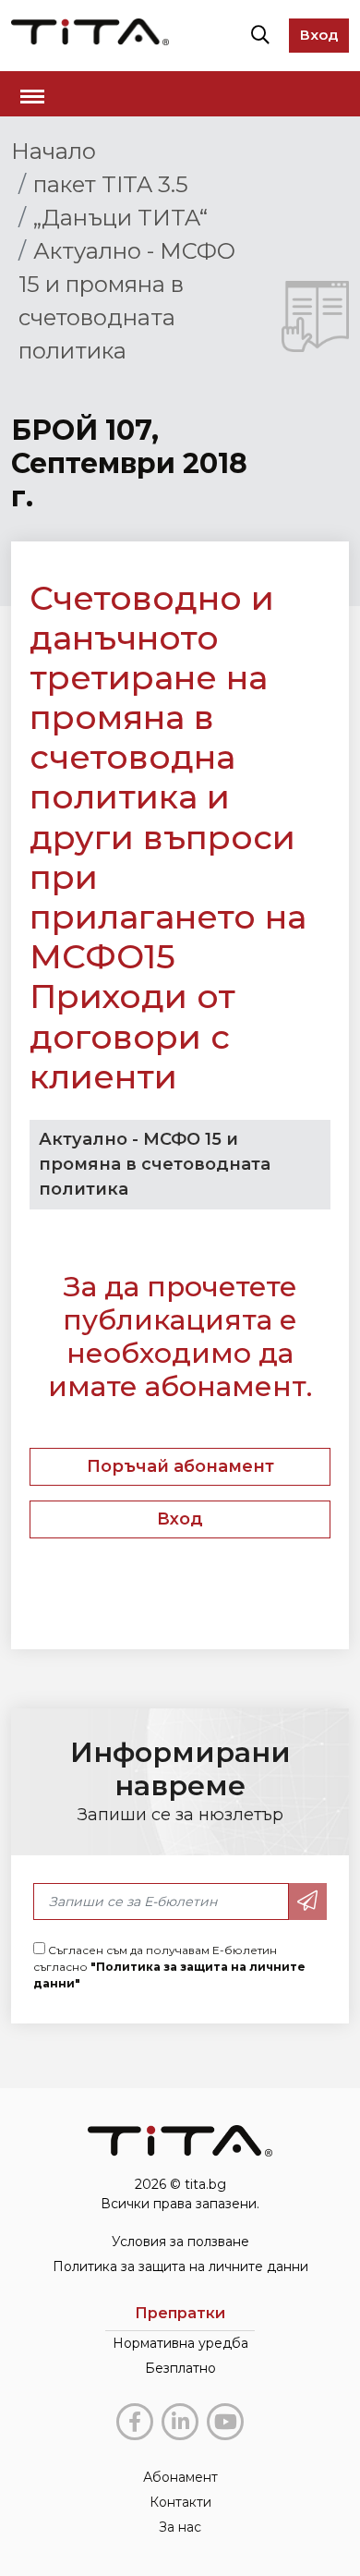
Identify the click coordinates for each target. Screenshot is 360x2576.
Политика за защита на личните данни (180, 2266)
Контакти (180, 2502)
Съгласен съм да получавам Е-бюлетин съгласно (169, 1967)
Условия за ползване (180, 2242)
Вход (319, 35)
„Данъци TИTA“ (120, 218)
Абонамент (180, 2477)
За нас (180, 2527)
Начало (54, 151)
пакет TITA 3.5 (111, 184)
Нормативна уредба (180, 2343)
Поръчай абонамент (180, 1466)
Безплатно (180, 2368)
